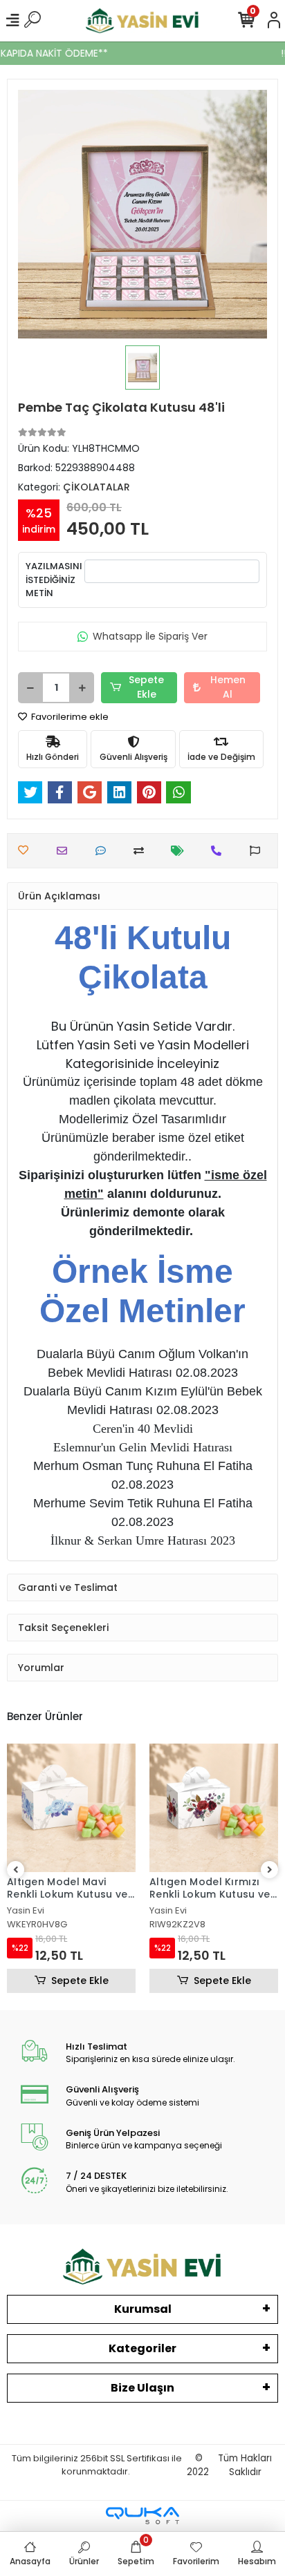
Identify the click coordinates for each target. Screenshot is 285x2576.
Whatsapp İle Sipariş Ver (150, 636)
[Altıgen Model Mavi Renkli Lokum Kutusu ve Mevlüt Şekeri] (71, 1808)
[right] (270, 1870)
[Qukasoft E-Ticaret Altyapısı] (142, 2516)
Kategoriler (142, 2348)
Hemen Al (228, 687)
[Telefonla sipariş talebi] (220, 851)
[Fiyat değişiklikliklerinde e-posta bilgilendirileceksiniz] (181, 851)
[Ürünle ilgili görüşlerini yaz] (104, 851)
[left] (16, 1870)
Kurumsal (143, 2309)
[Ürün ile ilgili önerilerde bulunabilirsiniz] (258, 851)
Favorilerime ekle (69, 717)
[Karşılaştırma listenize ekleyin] (142, 851)
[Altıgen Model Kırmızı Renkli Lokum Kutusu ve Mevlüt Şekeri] (214, 1808)
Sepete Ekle (146, 687)
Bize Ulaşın (142, 2388)
